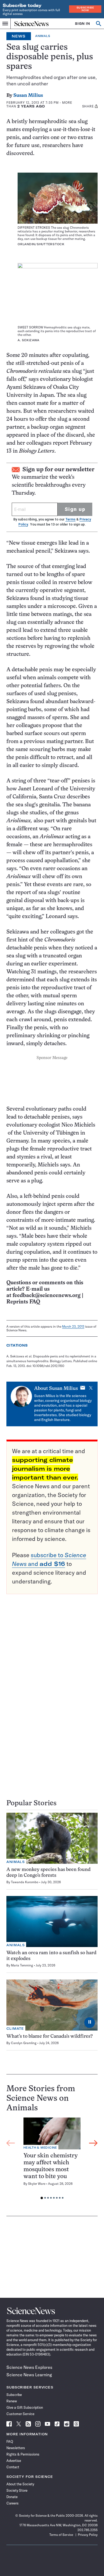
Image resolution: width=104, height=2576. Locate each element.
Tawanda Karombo (25, 1882)
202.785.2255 (87, 2530)
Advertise (14, 2461)
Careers (13, 2503)
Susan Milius (28, 96)
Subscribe (14, 2395)
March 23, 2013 (73, 1326)
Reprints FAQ (23, 1302)
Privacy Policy (88, 2535)
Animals (43, 36)
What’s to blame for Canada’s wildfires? (50, 2037)
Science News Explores (29, 2367)
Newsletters (16, 2448)
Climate (15, 2029)
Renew (12, 2401)
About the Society (20, 2484)
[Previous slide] (11, 2143)
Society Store (17, 2490)
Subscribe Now (85, 9)
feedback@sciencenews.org (47, 1296)
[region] (52, 2160)
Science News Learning (29, 2375)
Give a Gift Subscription (25, 2407)
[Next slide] (93, 2143)
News (19, 36)
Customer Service (20, 2414)
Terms (70, 519)
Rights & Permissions (23, 2454)
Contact (13, 2467)
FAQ (10, 2441)
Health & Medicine (40, 2148)
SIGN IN (83, 24)
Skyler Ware (37, 2184)
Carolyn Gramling (24, 2043)
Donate (12, 2497)
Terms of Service (61, 2535)
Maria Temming (22, 1965)
